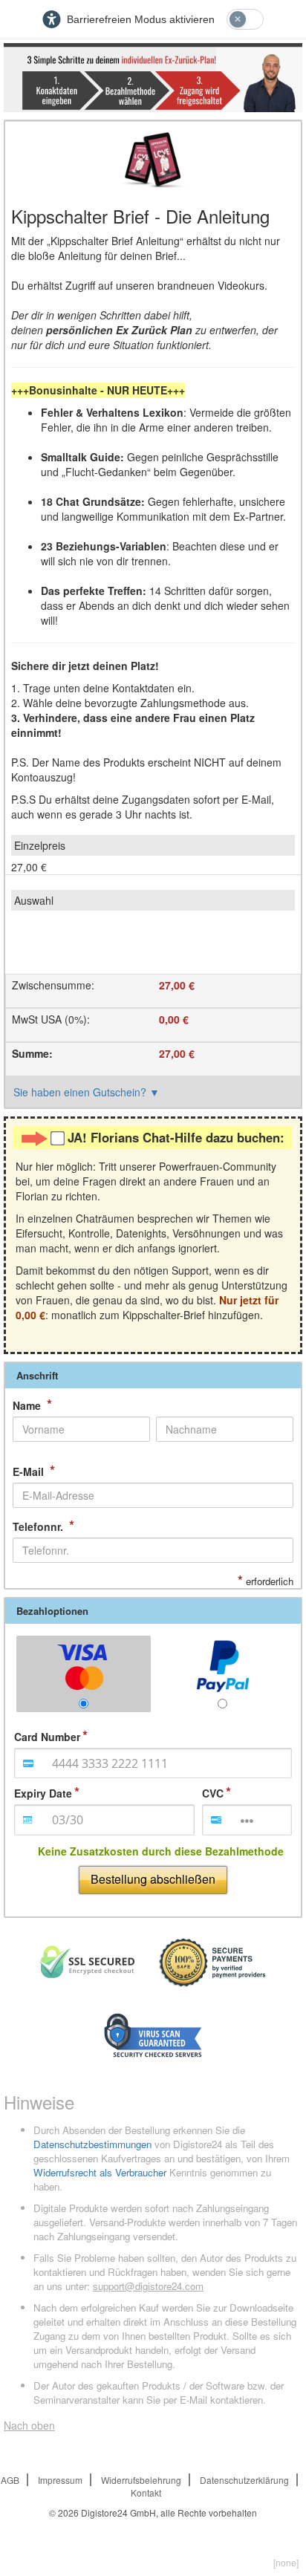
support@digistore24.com (148, 2286)
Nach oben (29, 2425)
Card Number (47, 1737)
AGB (10, 2480)
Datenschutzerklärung (244, 2480)
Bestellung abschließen (153, 1879)
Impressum (60, 2480)
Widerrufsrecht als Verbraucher (100, 2172)
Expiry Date (43, 1793)
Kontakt (146, 2492)
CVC (213, 1793)
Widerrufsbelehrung (141, 2480)
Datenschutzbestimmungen (92, 2144)
